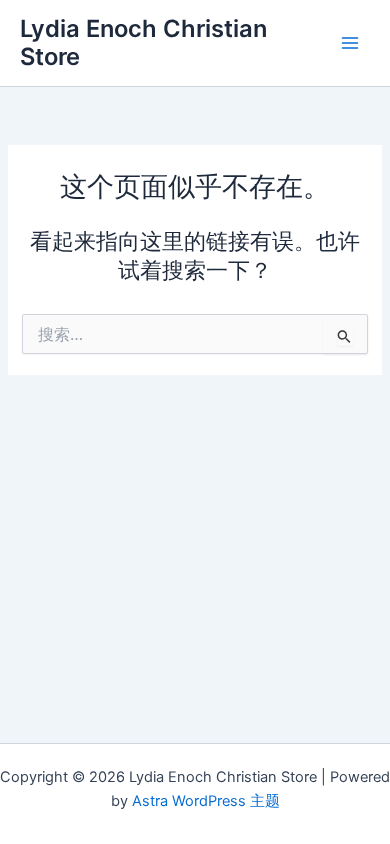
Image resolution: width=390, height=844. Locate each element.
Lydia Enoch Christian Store (143, 42)
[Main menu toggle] (350, 43)
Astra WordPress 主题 (206, 801)
